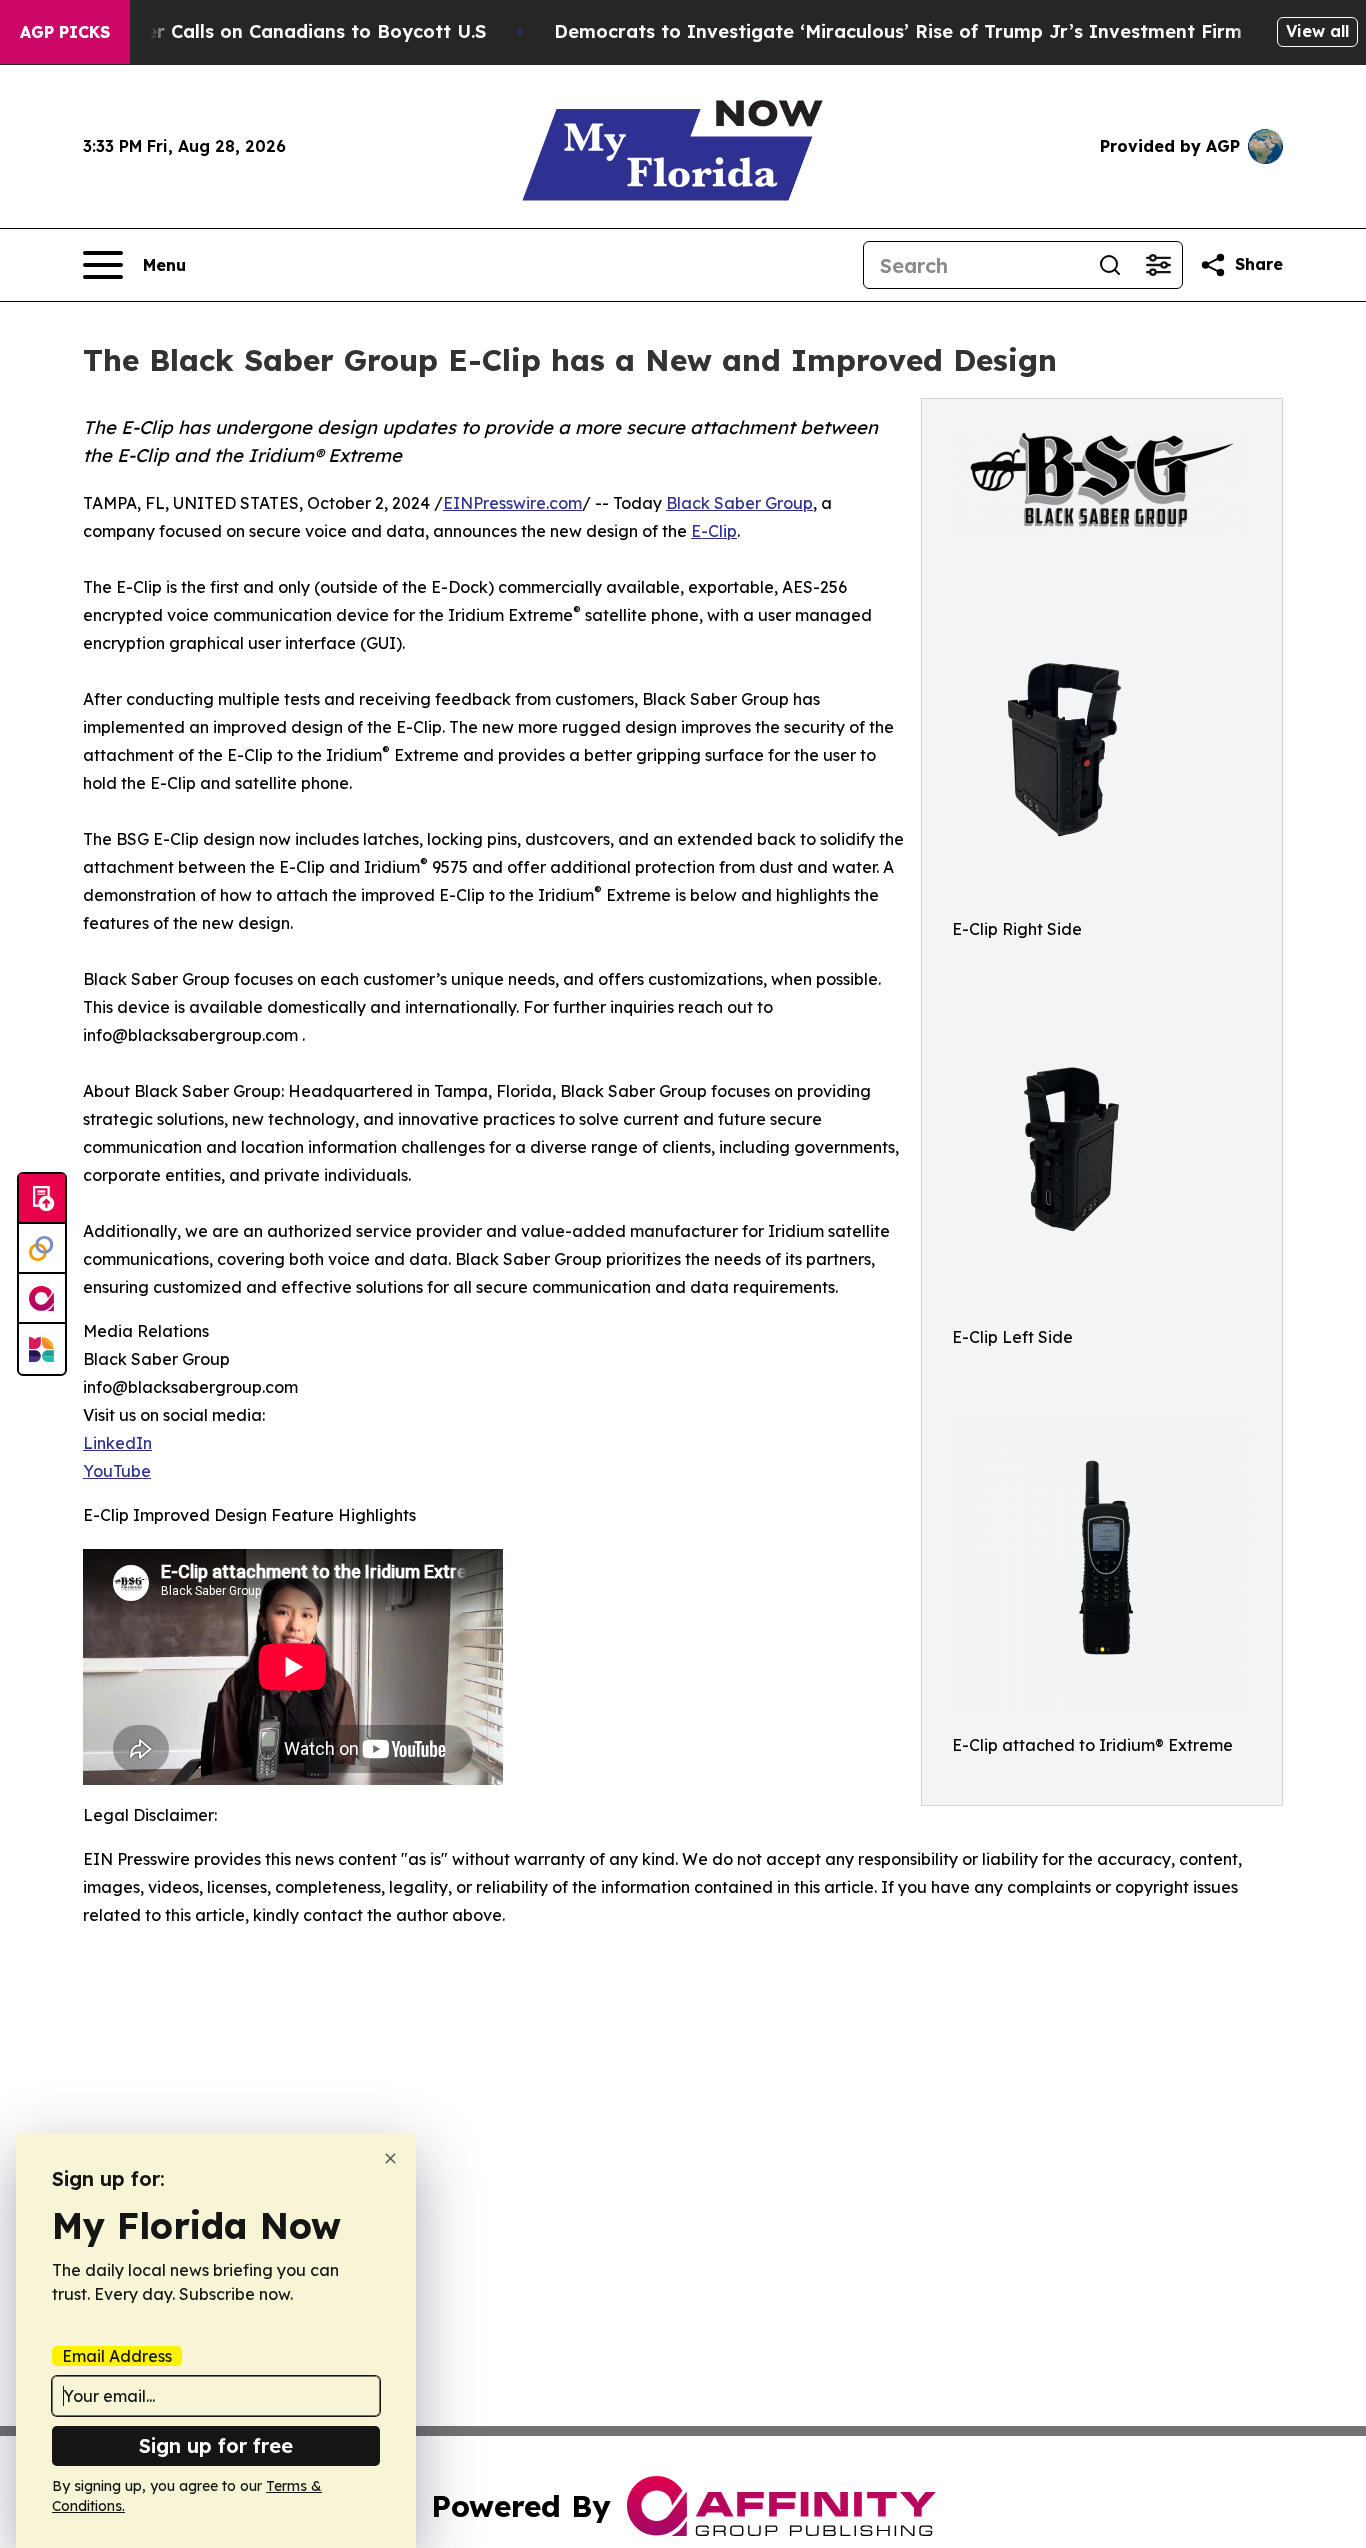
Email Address (117, 2356)
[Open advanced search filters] (1158, 265)
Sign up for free (216, 2445)
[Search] (1110, 265)
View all (1317, 31)
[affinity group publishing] (42, 1299)
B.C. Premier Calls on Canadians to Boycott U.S (270, 31)
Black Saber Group (739, 503)
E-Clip (714, 531)
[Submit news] (42, 1199)
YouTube (117, 1471)
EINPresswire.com (512, 503)
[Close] (390, 2158)
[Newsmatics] (42, 1349)
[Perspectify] (42, 1249)
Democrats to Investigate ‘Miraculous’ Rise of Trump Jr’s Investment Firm (898, 31)
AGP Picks (65, 32)
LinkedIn (117, 1443)
